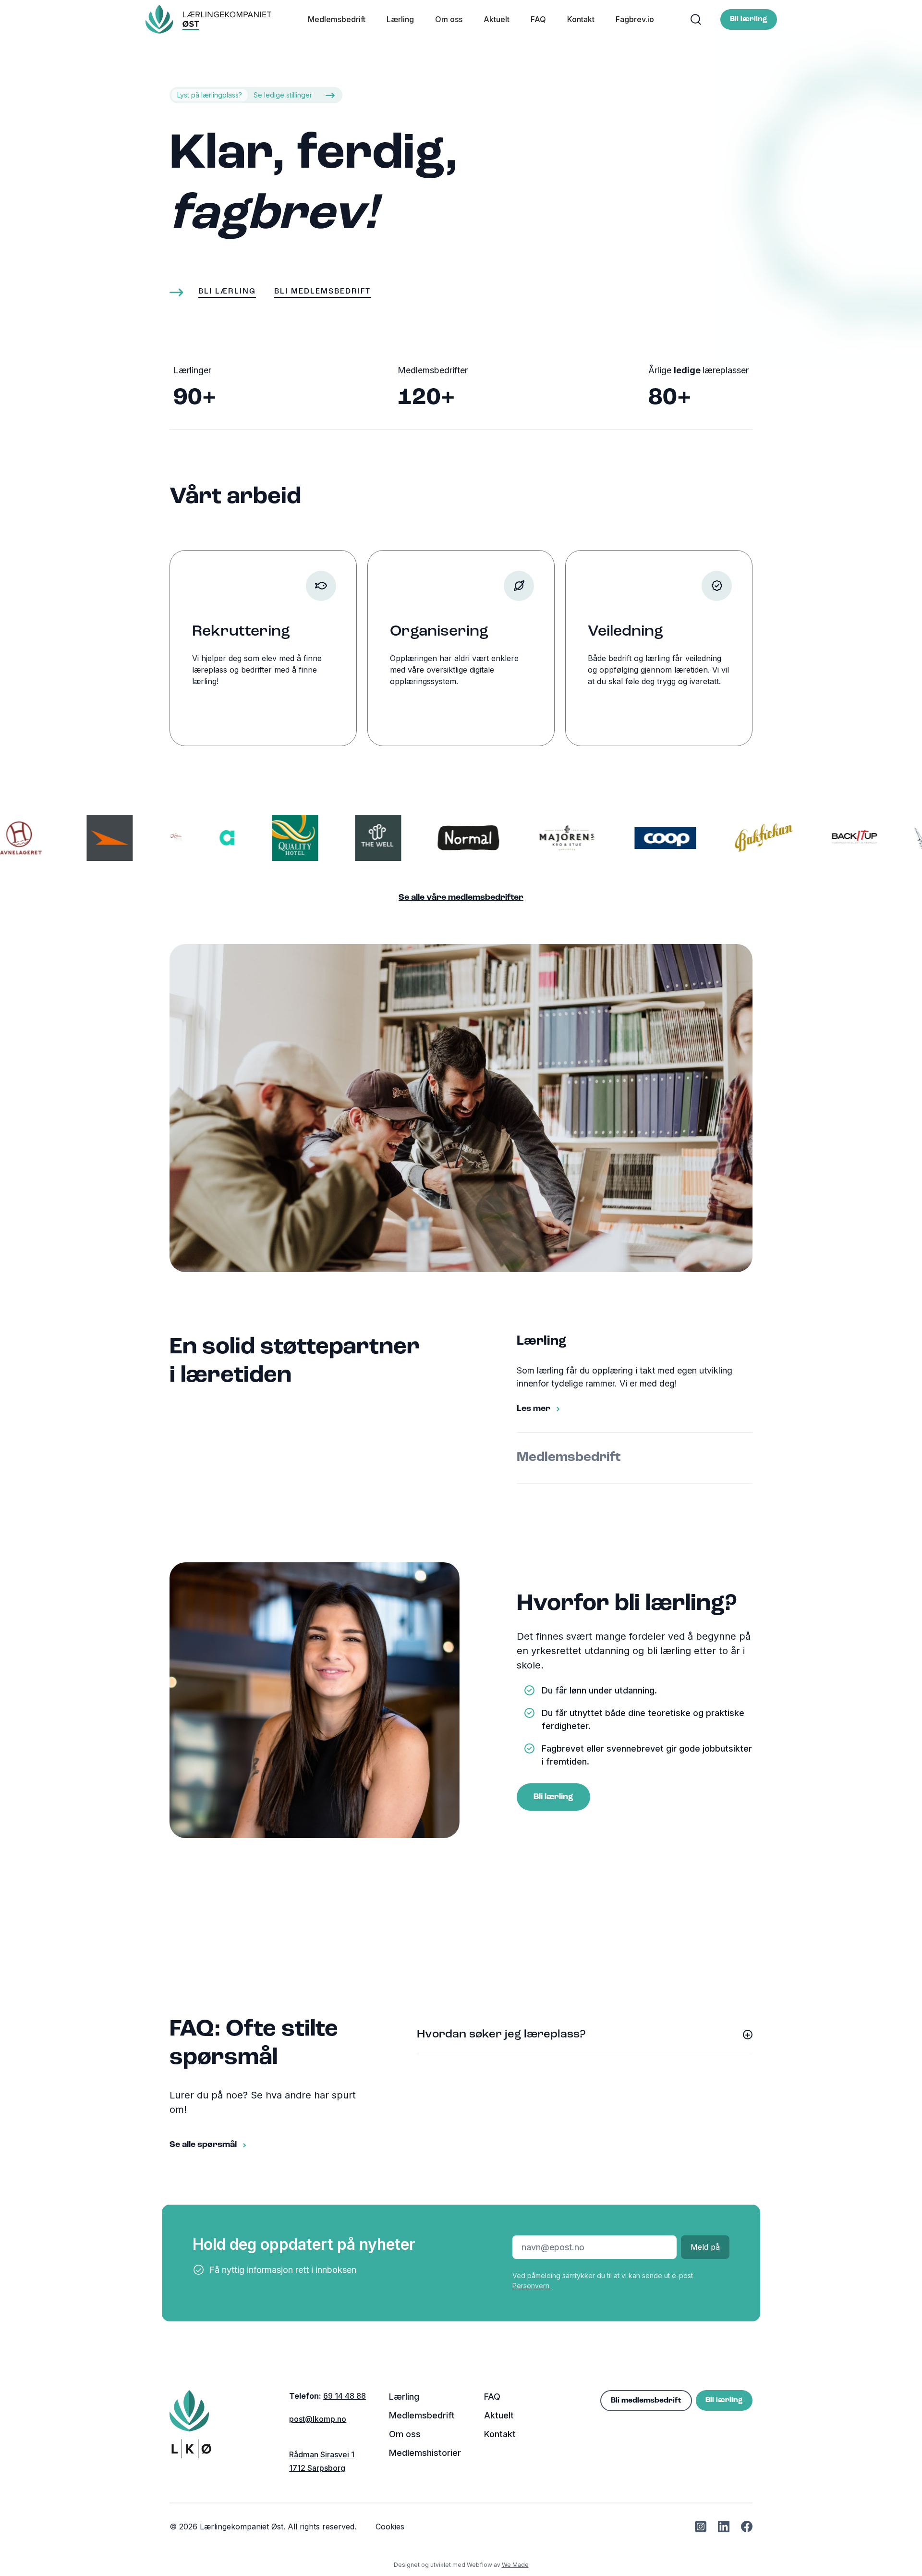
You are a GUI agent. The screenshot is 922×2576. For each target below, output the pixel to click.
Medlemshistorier (425, 2453)
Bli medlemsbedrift (646, 2401)
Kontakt (581, 19)
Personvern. (532, 2286)
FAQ (538, 19)
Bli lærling (749, 19)
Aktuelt (497, 19)
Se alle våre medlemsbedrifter (461, 898)
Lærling (400, 19)
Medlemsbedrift (337, 19)
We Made (515, 2565)
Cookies (390, 2527)
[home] (209, 19)
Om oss (449, 19)
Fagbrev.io (635, 19)
